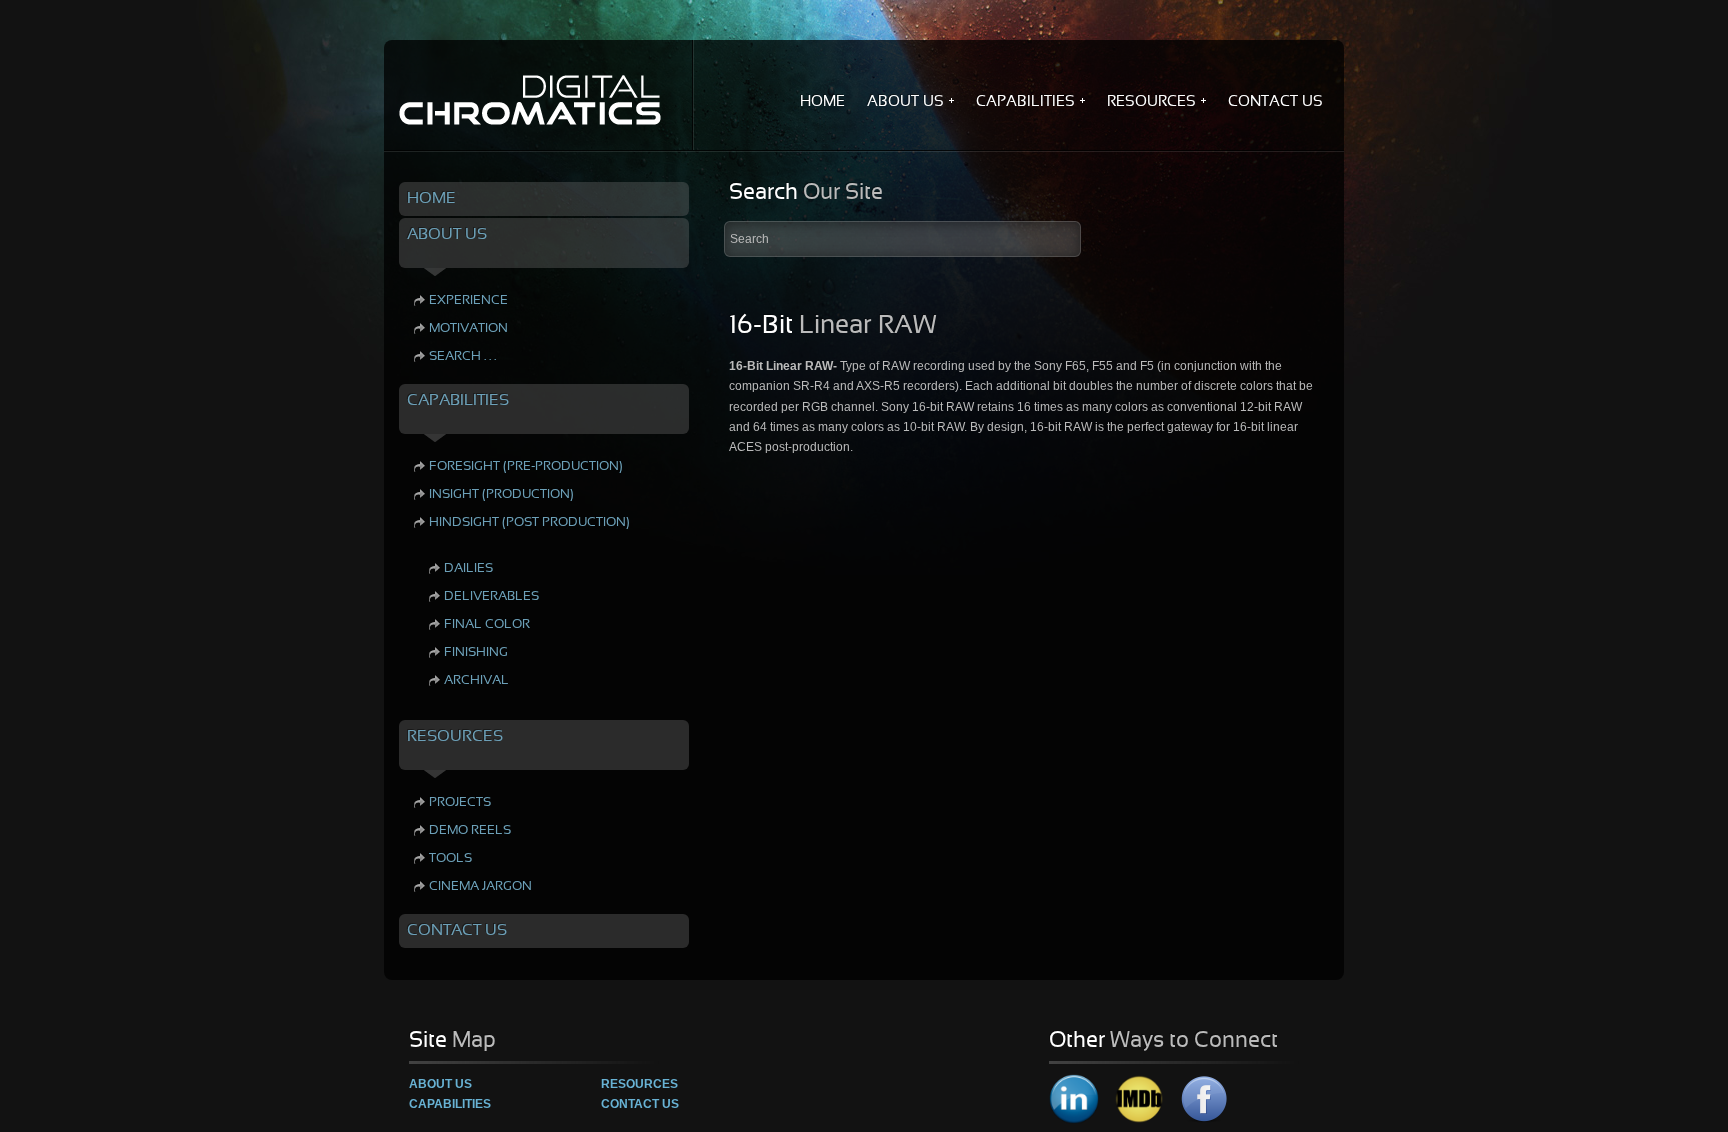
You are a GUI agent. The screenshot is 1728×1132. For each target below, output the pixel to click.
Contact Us (640, 1104)
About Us (440, 1084)
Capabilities (450, 1104)
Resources (639, 1084)
